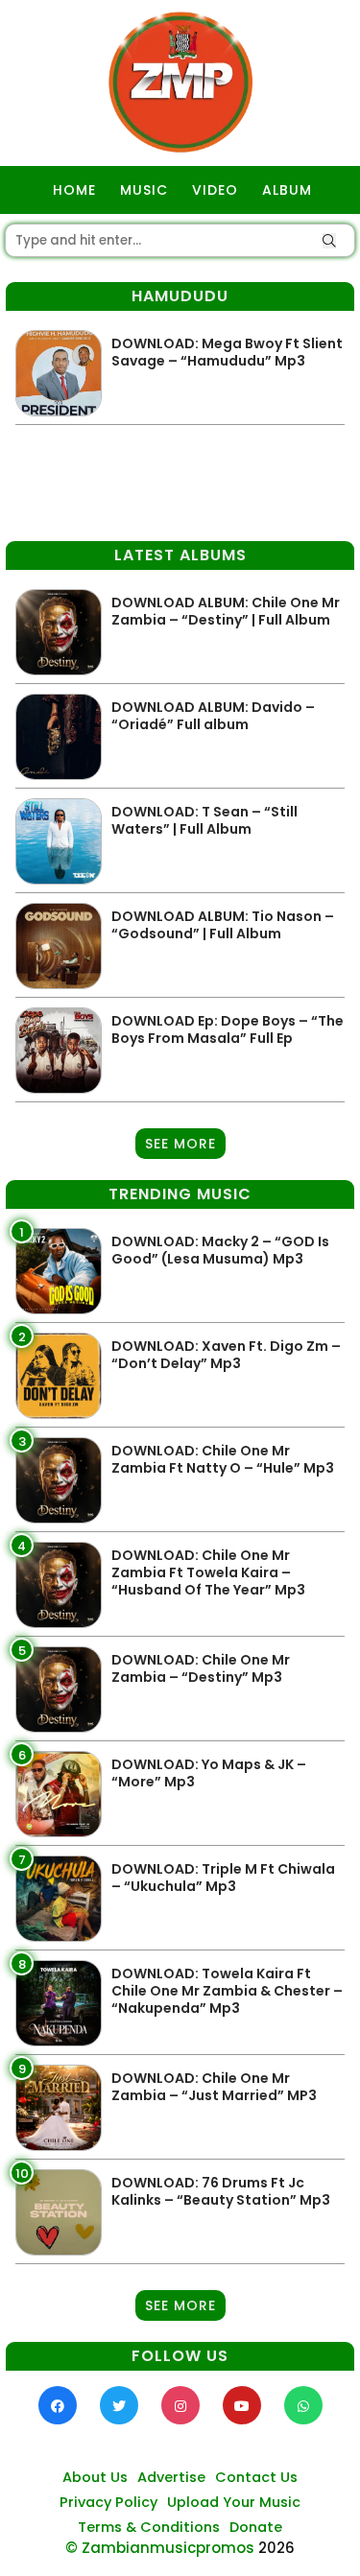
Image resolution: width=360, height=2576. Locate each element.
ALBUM (287, 190)
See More (180, 1144)
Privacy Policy (108, 2502)
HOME (74, 190)
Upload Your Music (234, 2502)
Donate (256, 2527)
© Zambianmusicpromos (160, 2548)
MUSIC (144, 190)
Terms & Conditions (149, 2527)
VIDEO (215, 190)
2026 (276, 2548)
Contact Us (256, 2477)
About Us (95, 2477)
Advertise (171, 2477)
